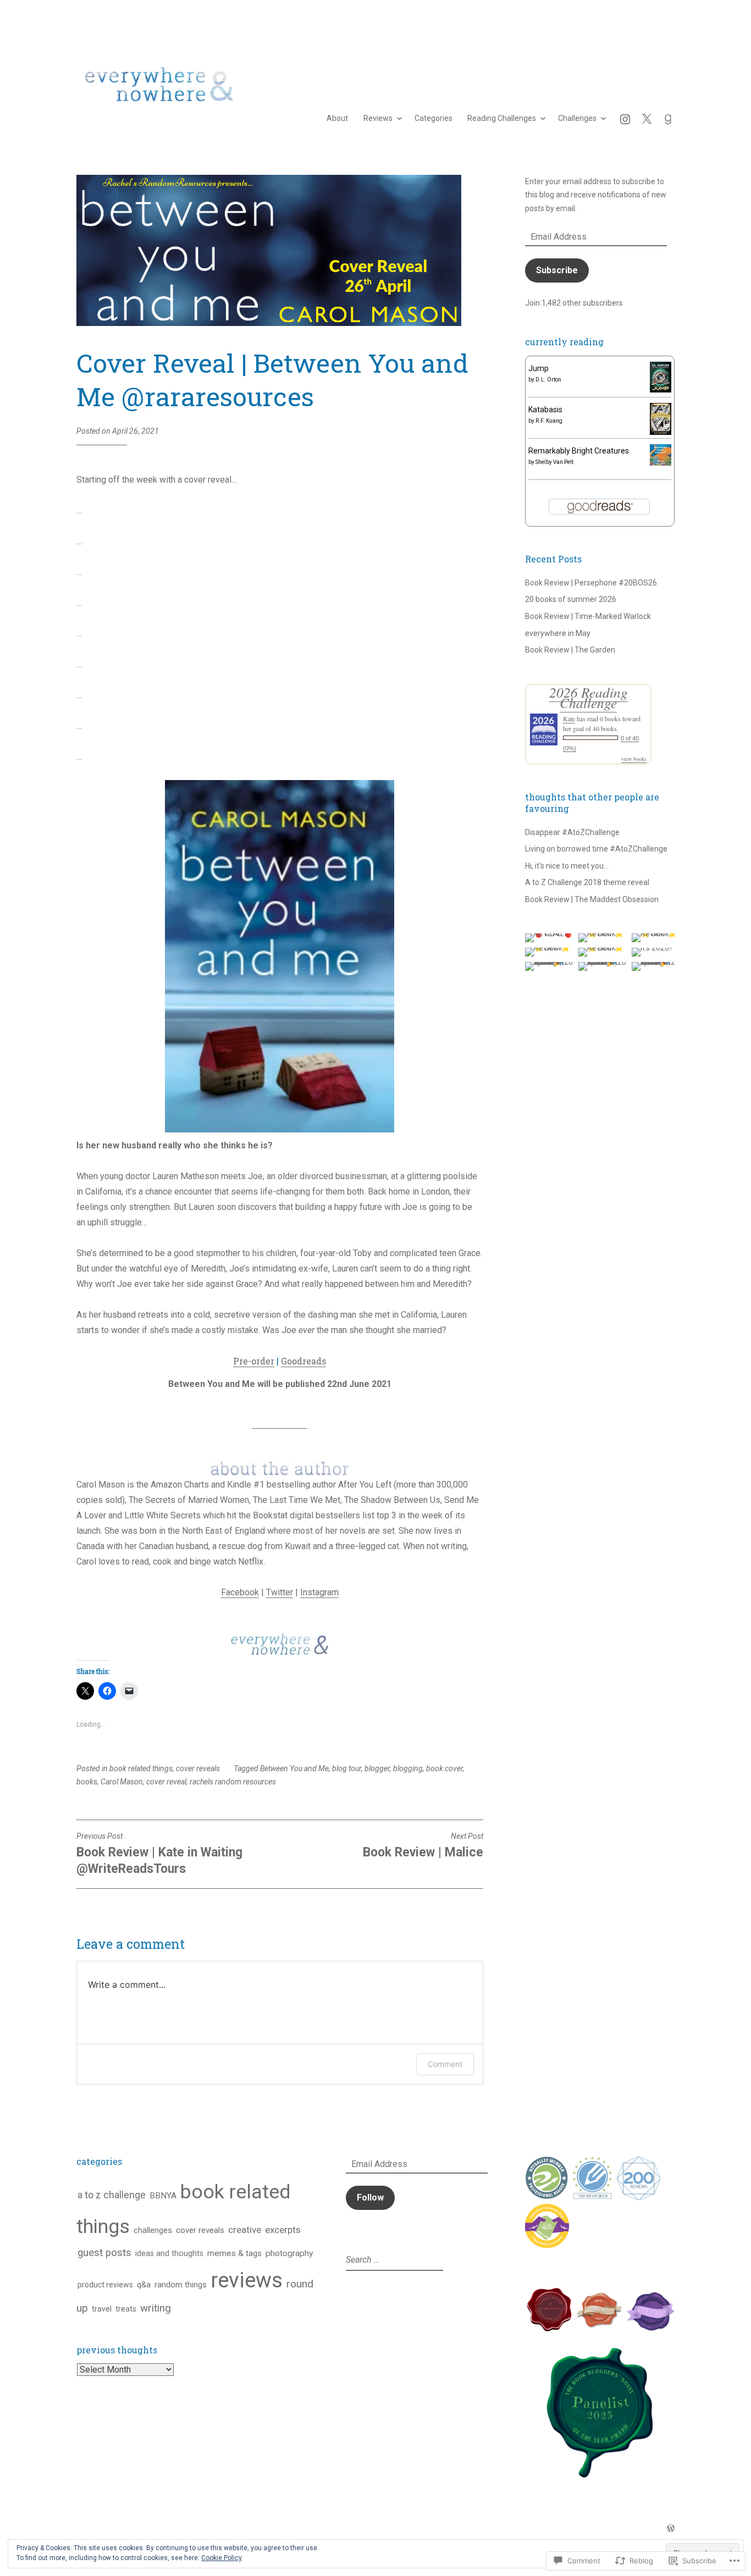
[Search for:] (393, 2260)
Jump (539, 368)
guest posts (104, 2253)
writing (156, 2308)
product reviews (105, 2285)
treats (126, 2309)
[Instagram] (625, 118)
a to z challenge (112, 2195)
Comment (445, 2064)
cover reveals (198, 1768)
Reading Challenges (502, 118)
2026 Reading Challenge (589, 697)
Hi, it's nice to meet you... (567, 866)
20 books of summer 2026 (571, 599)
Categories (434, 118)
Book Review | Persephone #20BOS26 (591, 583)
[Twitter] (647, 118)
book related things (141, 1768)
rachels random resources (233, 1782)
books (87, 1782)
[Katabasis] (661, 432)
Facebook (240, 1592)
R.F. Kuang (549, 421)
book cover (444, 1768)
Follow (370, 2198)
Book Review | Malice (423, 1846)
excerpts (283, 2230)
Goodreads (303, 1361)
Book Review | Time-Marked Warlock (588, 616)
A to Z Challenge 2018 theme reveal (587, 882)
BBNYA (163, 2196)
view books (634, 759)
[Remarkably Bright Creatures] (661, 463)
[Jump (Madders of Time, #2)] (661, 390)
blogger (377, 1768)
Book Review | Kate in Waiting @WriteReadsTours (159, 1854)
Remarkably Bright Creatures (579, 451)
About (337, 118)
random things (181, 2285)
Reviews (378, 118)
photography (289, 2253)
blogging (408, 1768)
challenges (153, 2230)
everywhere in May (558, 633)
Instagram (319, 1592)
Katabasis (545, 410)
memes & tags (234, 2253)
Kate (569, 718)
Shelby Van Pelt (554, 462)
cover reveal (166, 1782)
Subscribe (557, 270)
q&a (144, 2285)
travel (102, 2309)
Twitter (280, 1592)
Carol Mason (122, 1782)
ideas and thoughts (169, 2254)
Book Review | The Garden (570, 650)
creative (245, 2230)
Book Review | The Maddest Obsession (592, 899)
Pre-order (254, 1361)
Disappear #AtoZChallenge (572, 832)
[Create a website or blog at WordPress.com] (671, 2529)
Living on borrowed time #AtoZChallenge (596, 849)
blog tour (347, 1768)
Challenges (577, 118)
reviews (247, 2280)
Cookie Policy (222, 2558)
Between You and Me (294, 1768)
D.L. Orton (548, 380)
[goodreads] (668, 118)
